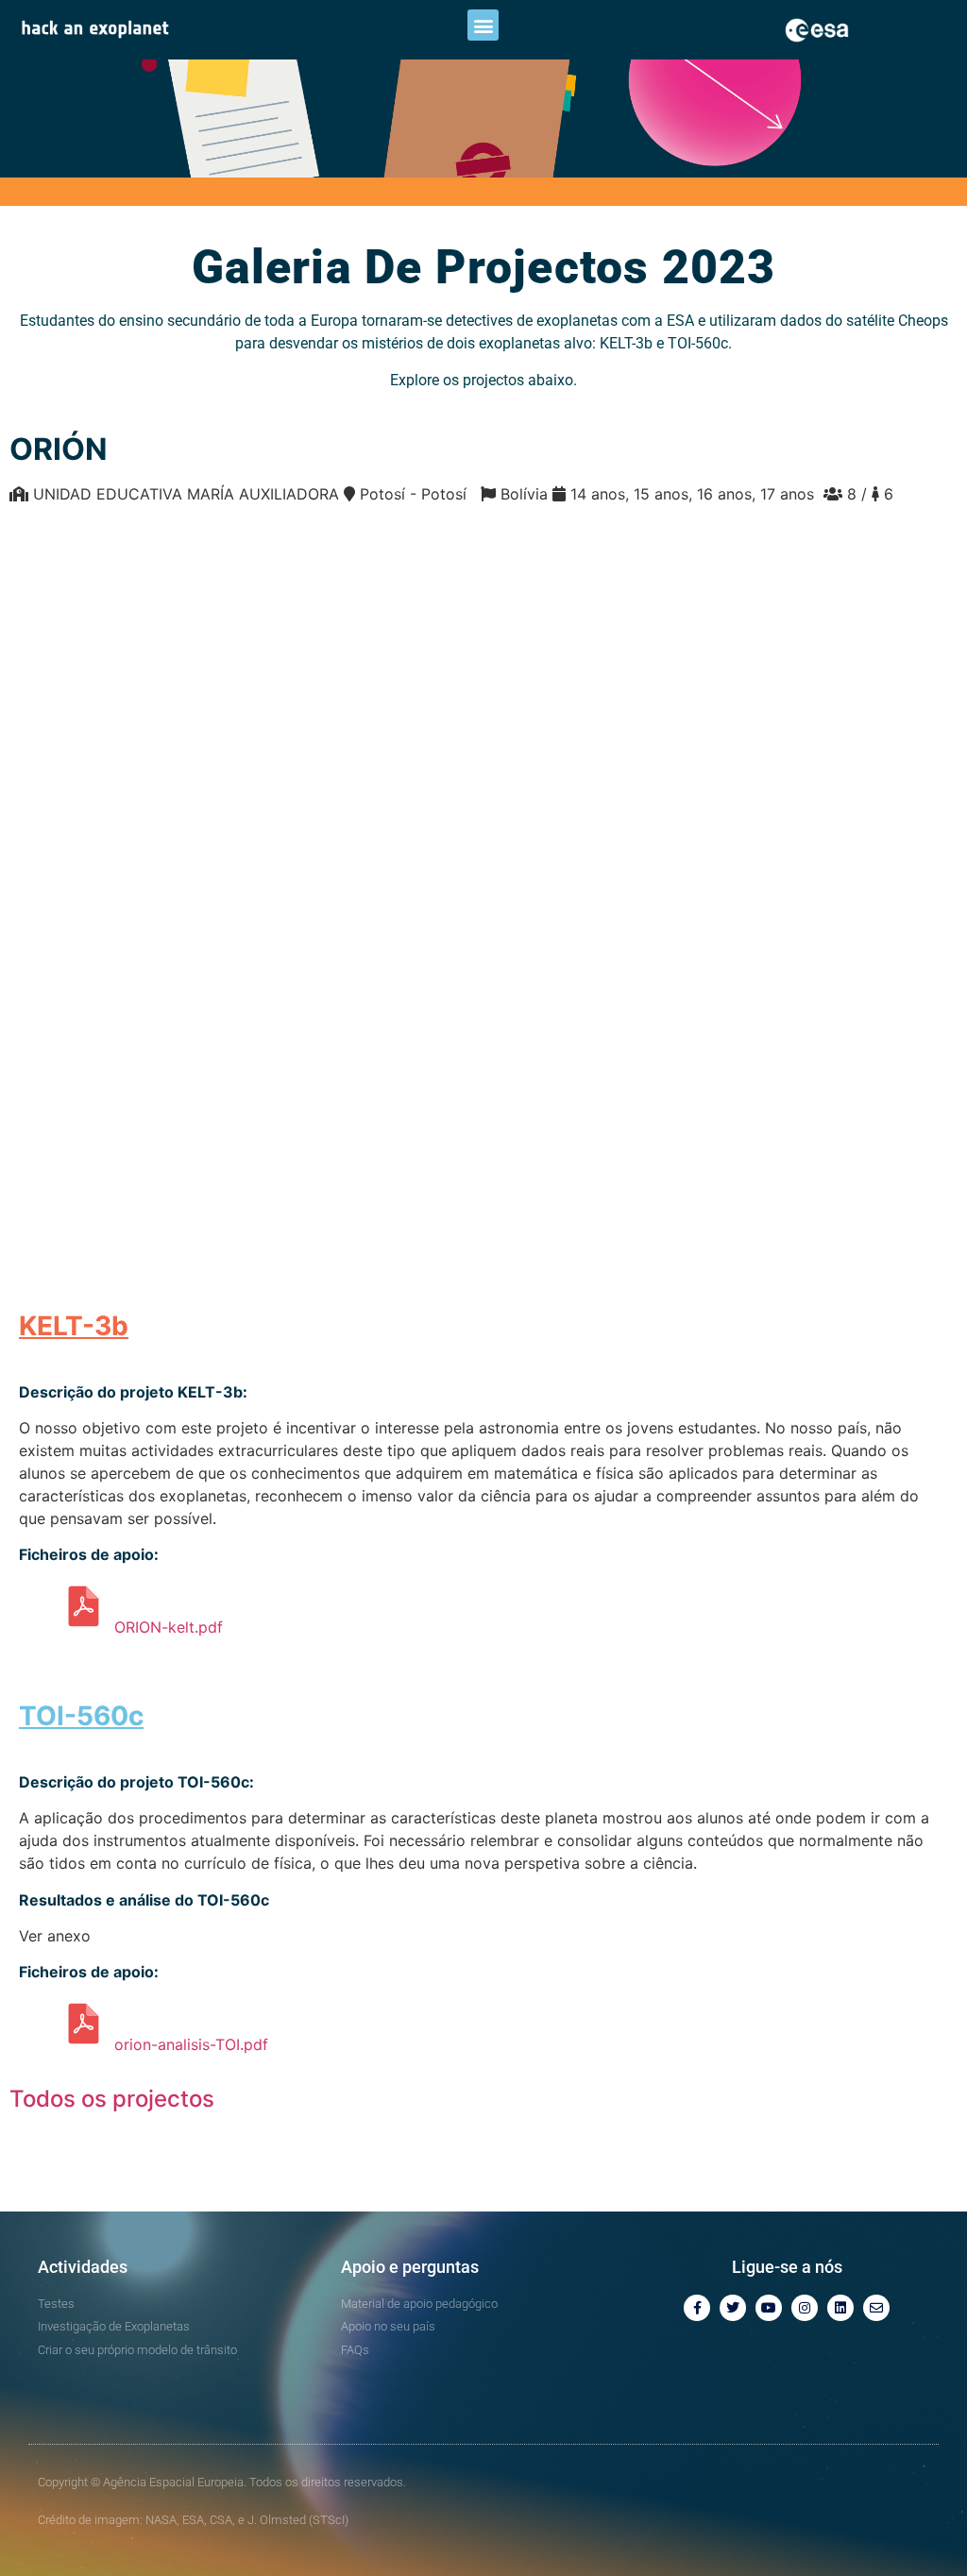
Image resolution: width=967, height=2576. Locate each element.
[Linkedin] (840, 2308)
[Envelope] (876, 2308)
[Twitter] (733, 2308)
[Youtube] (769, 2308)
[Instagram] (805, 2308)
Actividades (83, 2267)
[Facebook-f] (697, 2308)
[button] (483, 25)
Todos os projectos (112, 2099)
